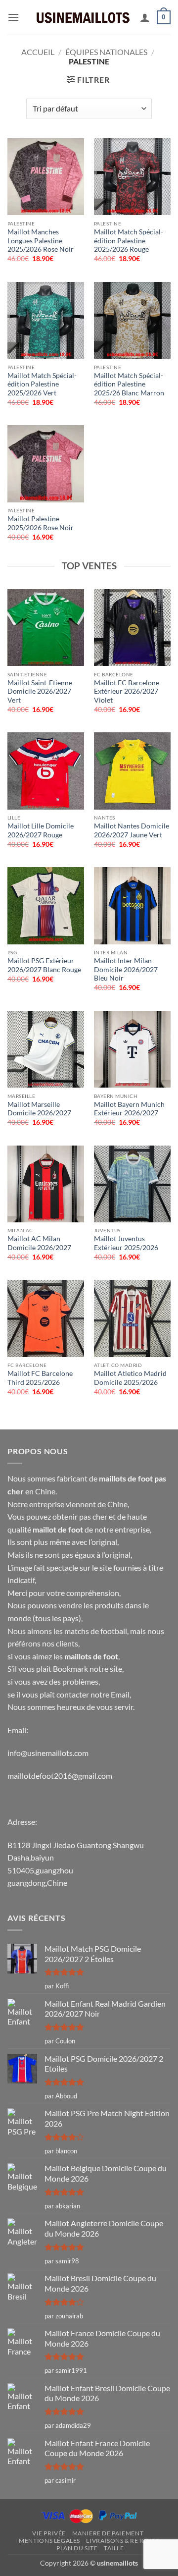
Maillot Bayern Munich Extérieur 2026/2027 (129, 1109)
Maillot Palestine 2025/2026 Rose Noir (41, 523)
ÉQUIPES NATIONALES (106, 52)
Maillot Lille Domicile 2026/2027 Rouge (41, 830)
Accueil (38, 52)
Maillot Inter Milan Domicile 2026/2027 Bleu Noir (126, 969)
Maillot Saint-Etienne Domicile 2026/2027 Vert (40, 691)
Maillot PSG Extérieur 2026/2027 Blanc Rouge (44, 965)
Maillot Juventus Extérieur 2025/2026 (126, 1243)
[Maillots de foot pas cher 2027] (83, 17)
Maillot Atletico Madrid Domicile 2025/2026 (130, 1378)
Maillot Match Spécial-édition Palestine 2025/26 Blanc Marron (129, 384)
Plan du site (77, 2548)
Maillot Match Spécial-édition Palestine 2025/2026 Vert (42, 384)
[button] (13, 17)
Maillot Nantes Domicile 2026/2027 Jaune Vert (132, 830)
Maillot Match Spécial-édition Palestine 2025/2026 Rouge (129, 241)
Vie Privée (49, 2533)
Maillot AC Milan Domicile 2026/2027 (39, 1243)
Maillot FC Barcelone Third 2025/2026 (40, 1378)
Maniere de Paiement (108, 2533)
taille (114, 2548)
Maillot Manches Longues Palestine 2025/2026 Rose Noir (41, 241)
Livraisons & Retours (122, 2541)
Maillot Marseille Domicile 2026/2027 (39, 1109)
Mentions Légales (49, 2541)
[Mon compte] (145, 17)
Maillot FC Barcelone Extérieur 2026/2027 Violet (127, 691)
